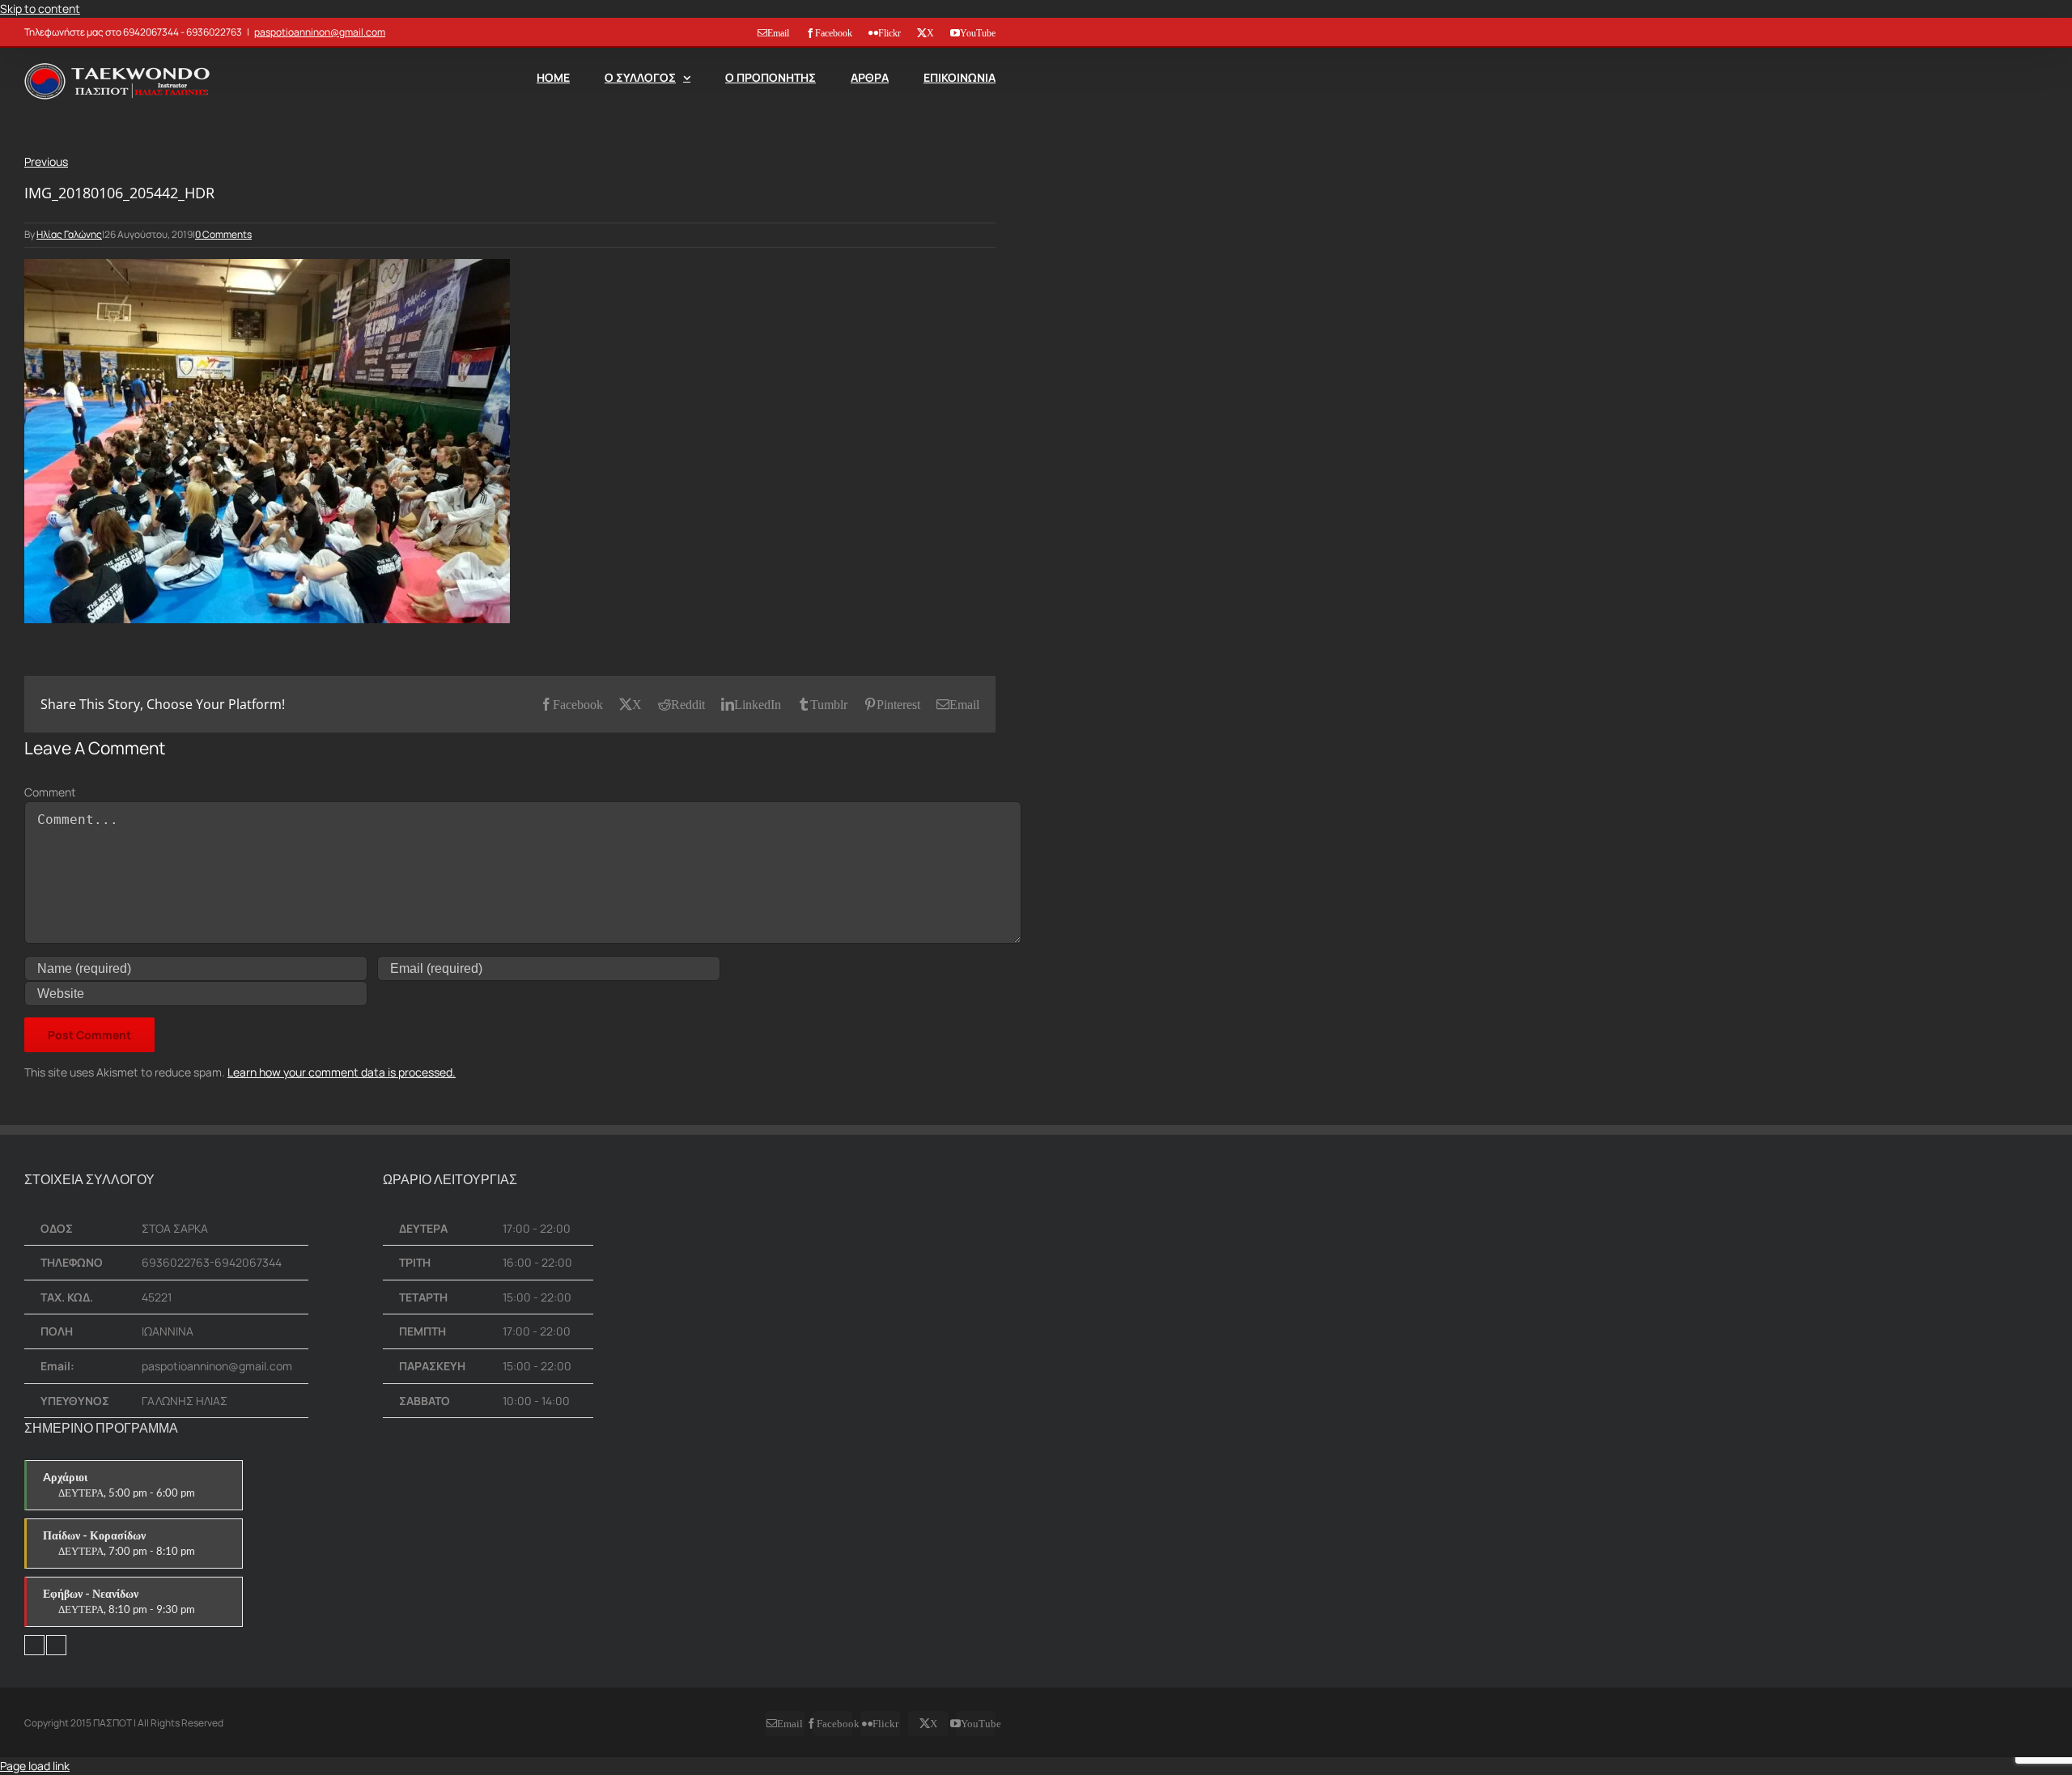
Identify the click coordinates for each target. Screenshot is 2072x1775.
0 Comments (223, 234)
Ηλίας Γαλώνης (69, 234)
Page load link (35, 1766)
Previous (46, 161)
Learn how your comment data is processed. (342, 1072)
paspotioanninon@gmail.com (320, 32)
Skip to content (40, 8)
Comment (50, 792)
